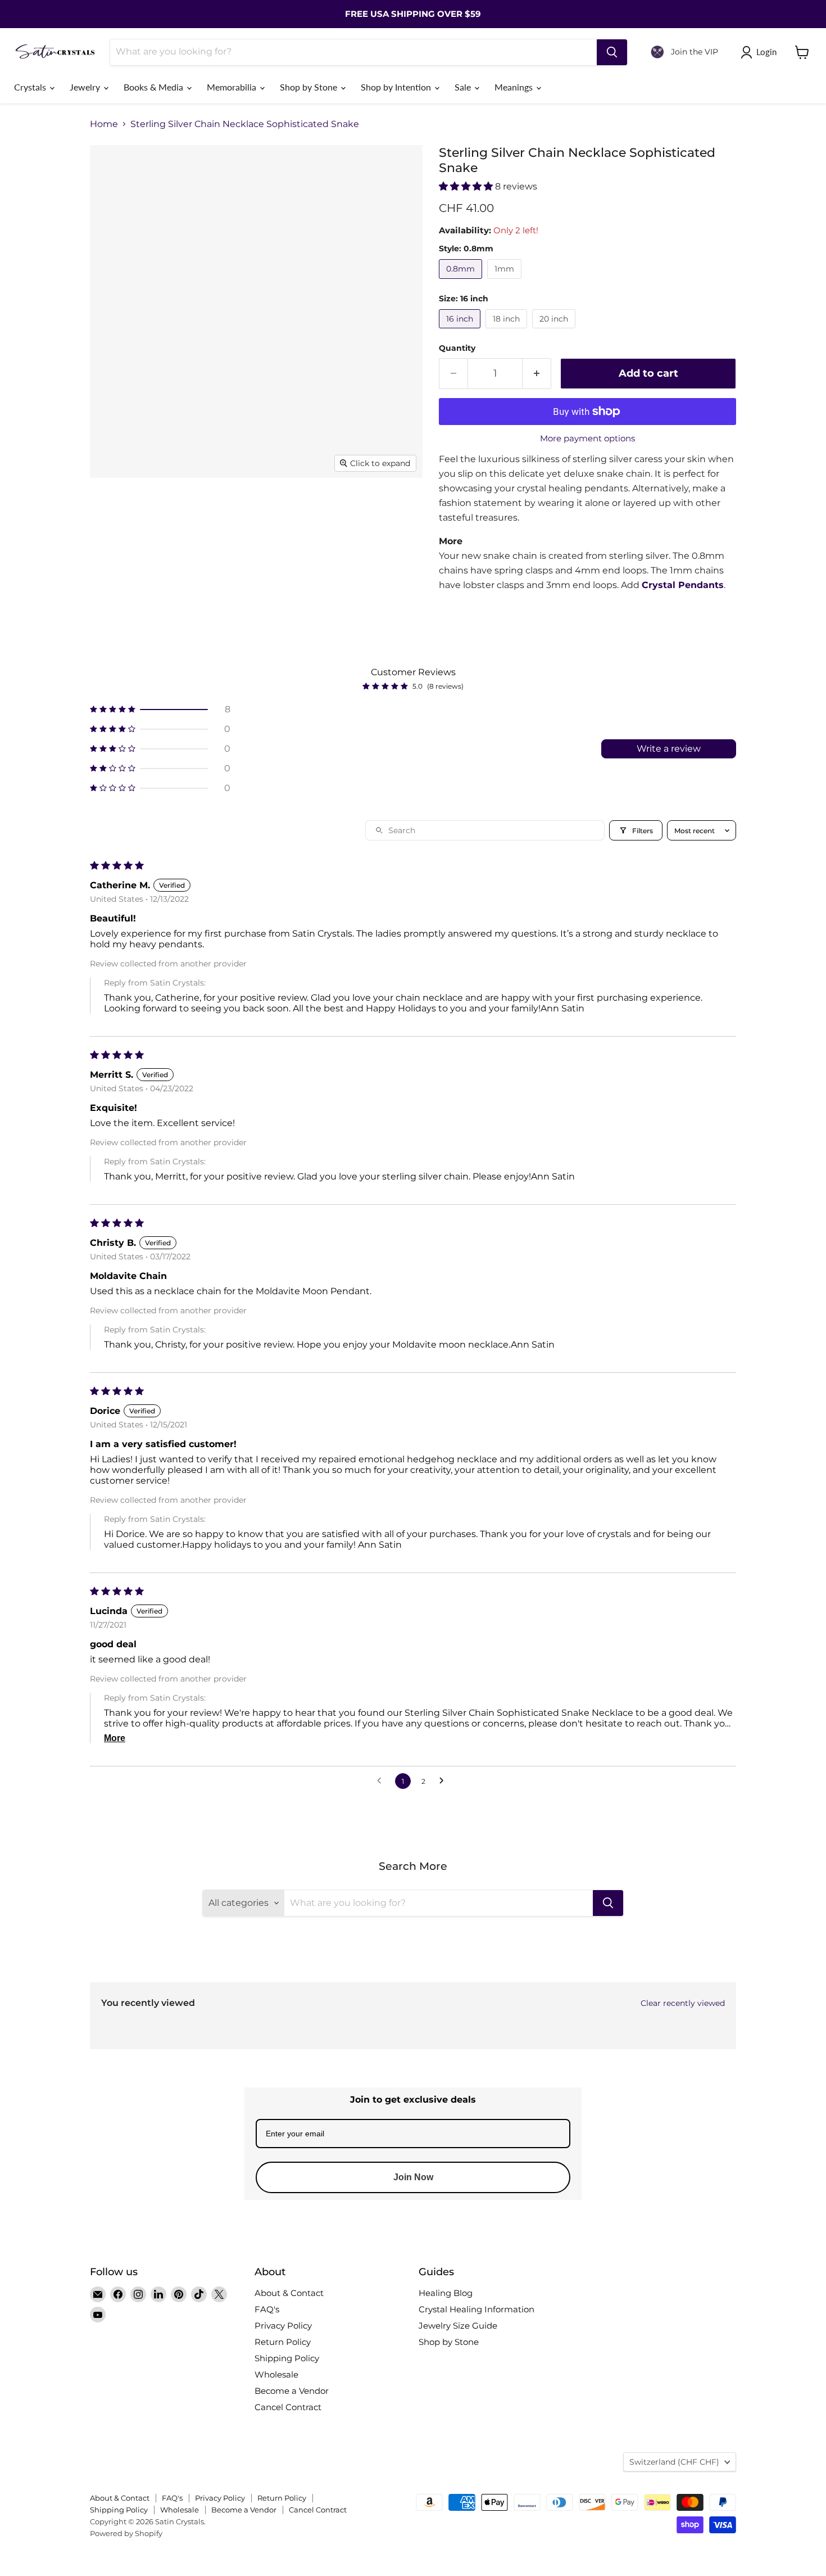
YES (489, 1289)
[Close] (551, 1225)
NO (489, 1332)
